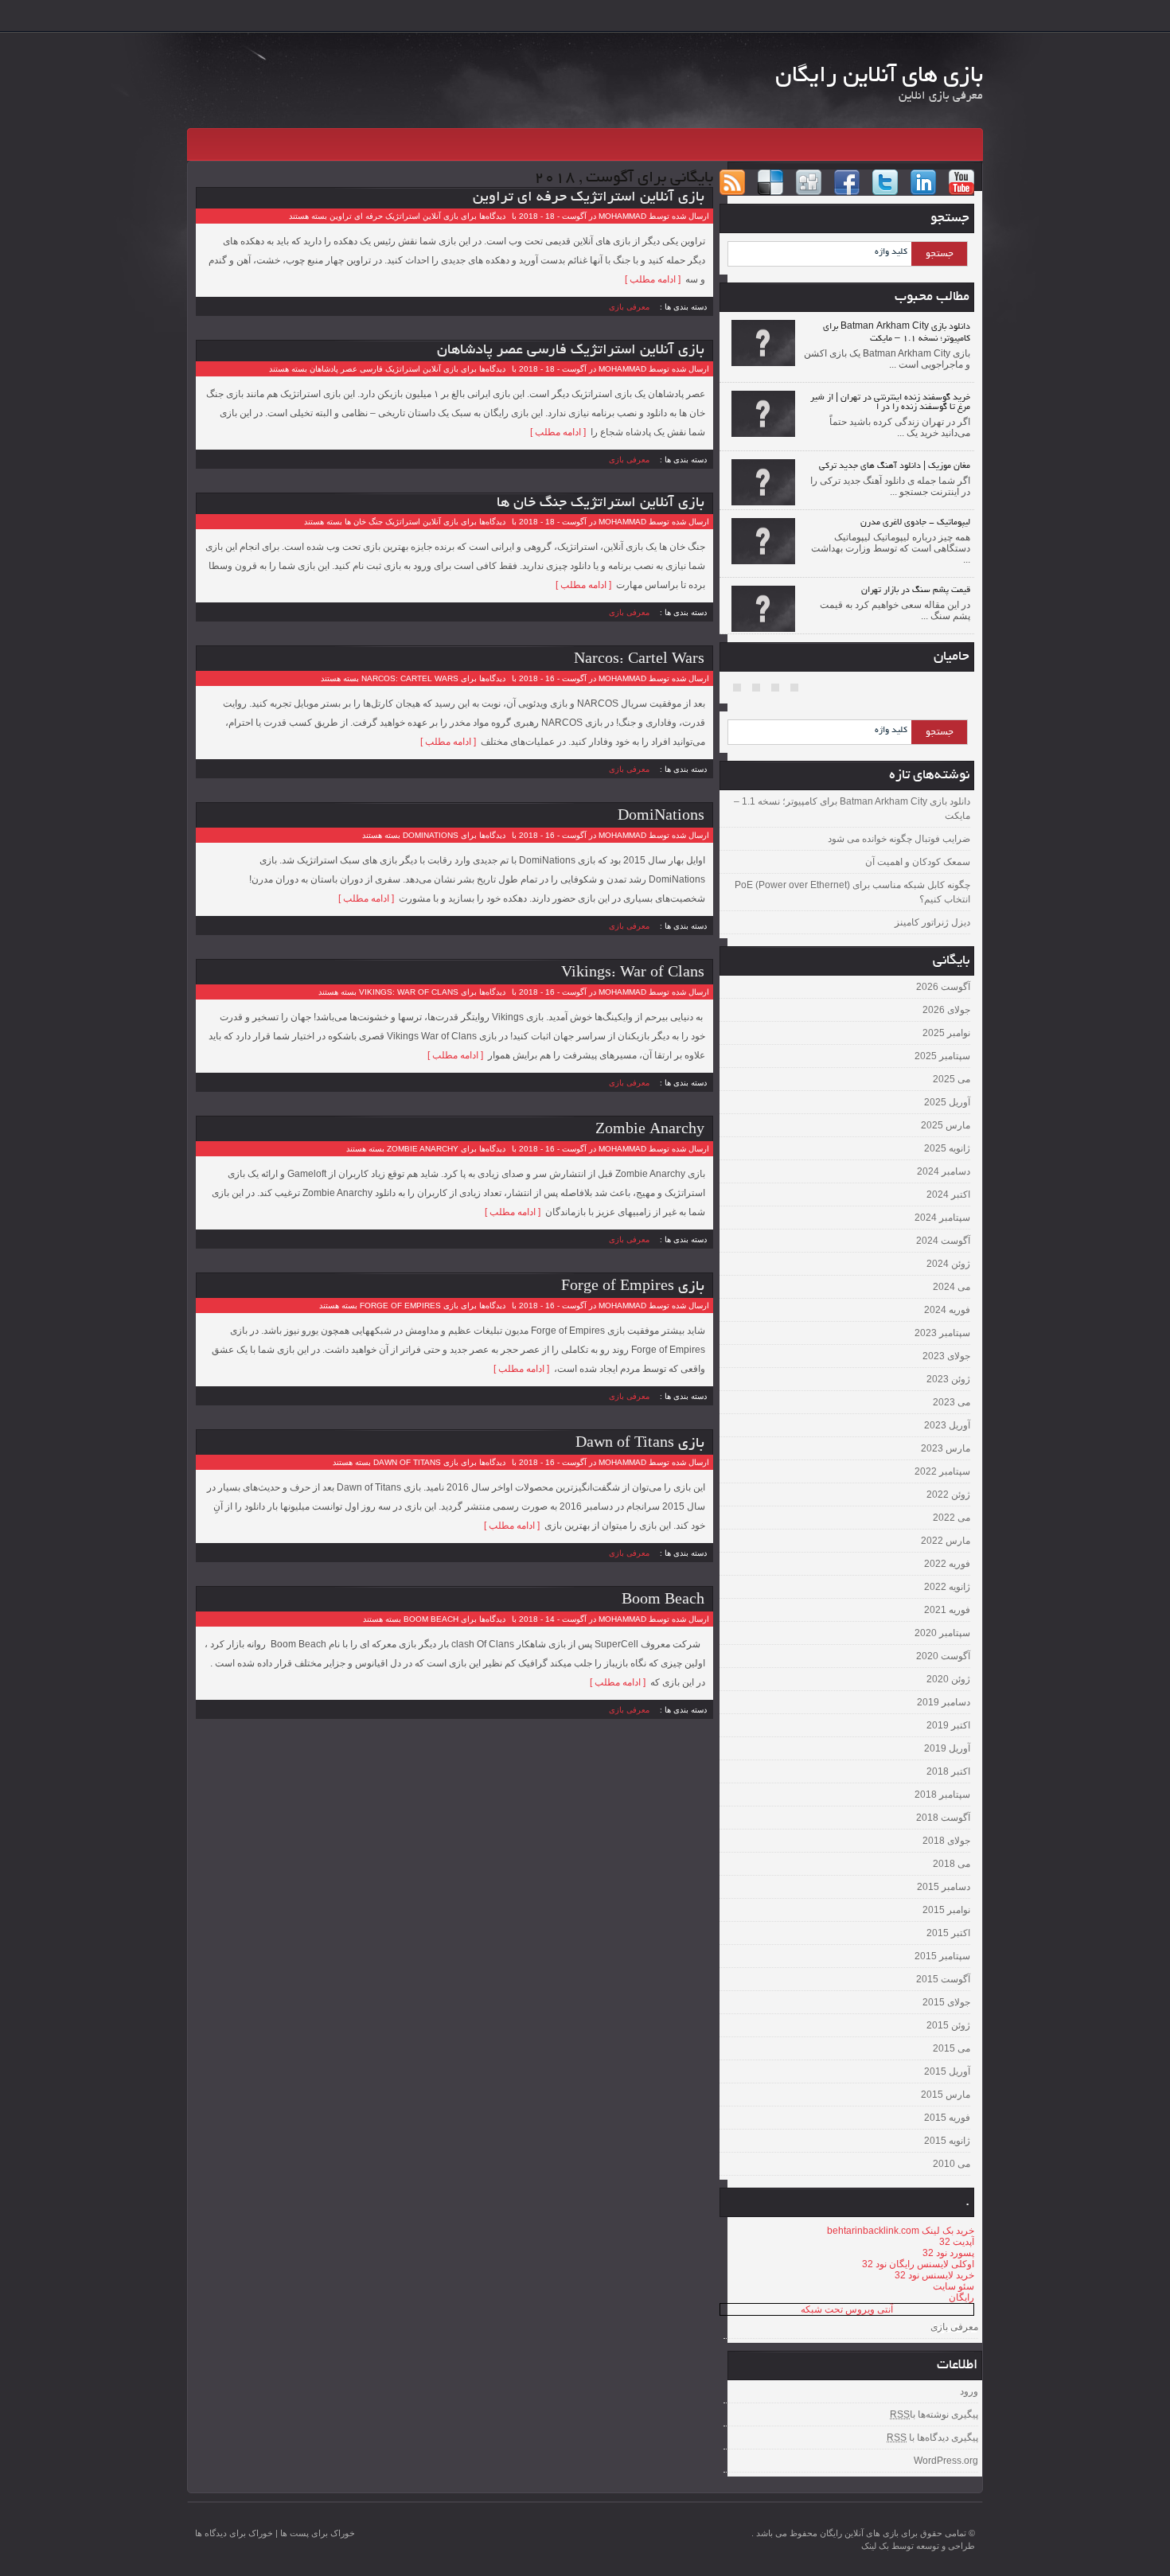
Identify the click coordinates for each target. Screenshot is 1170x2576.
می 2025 (952, 1079)
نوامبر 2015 (946, 1910)
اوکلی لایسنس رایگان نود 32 (918, 2264)
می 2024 (952, 1287)
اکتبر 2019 (948, 1725)
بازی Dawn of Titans (640, 1444)
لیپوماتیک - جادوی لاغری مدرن (915, 523)
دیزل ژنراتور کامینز (932, 922)
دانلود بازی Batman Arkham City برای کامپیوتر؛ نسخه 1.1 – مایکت (852, 809)
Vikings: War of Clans (633, 974)
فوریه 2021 (947, 1610)
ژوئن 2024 (948, 1264)
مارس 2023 (946, 1448)
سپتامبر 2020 (942, 1633)
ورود (969, 2391)
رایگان (961, 2297)
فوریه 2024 (947, 1310)
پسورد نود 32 (948, 2253)
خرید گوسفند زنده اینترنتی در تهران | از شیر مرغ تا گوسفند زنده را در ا (890, 403)
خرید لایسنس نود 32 (934, 2275)
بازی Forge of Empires (633, 1288)
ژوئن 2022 (948, 1495)
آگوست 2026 (943, 987)
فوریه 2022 (947, 1564)
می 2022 (952, 1518)
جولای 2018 (946, 1841)
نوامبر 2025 (946, 1033)
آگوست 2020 (943, 1656)
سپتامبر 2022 (942, 1471)
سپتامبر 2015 (942, 1956)
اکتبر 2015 (948, 1933)
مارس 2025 (946, 1125)
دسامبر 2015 (944, 1887)
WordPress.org (946, 2461)
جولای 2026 (946, 1010)
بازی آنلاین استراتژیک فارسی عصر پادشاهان (571, 351)
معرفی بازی (629, 306)
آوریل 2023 (947, 1425)
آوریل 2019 (947, 1748)
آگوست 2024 (943, 1241)
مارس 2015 (946, 2095)
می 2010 (952, 2164)
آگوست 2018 (943, 1818)
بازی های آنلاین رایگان (879, 77)
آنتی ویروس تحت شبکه (847, 2309)
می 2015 (952, 2048)
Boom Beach (663, 1601)
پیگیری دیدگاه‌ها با (932, 2438)
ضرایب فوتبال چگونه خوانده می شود (899, 839)
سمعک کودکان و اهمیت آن (918, 862)
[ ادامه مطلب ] (655, 279)
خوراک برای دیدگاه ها (234, 2533)
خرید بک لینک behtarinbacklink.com (901, 2231)
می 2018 (952, 1864)
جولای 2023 (946, 1356)
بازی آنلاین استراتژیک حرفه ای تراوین (589, 198)
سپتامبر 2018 (942, 1795)
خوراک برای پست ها (318, 2533)
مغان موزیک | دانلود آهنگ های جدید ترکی (895, 466)
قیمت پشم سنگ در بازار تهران (916, 590)
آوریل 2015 (947, 2071)
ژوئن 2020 (948, 1679)
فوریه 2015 (947, 2118)
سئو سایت (954, 2286)
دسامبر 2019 (944, 1702)
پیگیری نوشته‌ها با (934, 2414)
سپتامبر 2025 (942, 1056)
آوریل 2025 (947, 1102)
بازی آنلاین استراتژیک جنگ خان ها (601, 504)
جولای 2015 (946, 2002)
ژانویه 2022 (947, 1587)
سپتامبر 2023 (942, 1333)
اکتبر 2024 (948, 1194)
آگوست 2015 (943, 1979)
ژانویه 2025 (947, 1148)
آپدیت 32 (957, 2242)
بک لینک (875, 2546)
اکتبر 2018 (948, 1771)
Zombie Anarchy (650, 1131)
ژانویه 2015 (947, 2141)
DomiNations (661, 817)
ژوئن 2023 (948, 1379)
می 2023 (952, 1402)
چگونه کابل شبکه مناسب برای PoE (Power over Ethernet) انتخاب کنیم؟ (852, 892)
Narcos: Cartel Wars (639, 661)
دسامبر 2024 (944, 1171)
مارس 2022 (946, 1541)
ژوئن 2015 (948, 2025)
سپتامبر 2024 (942, 1218)
